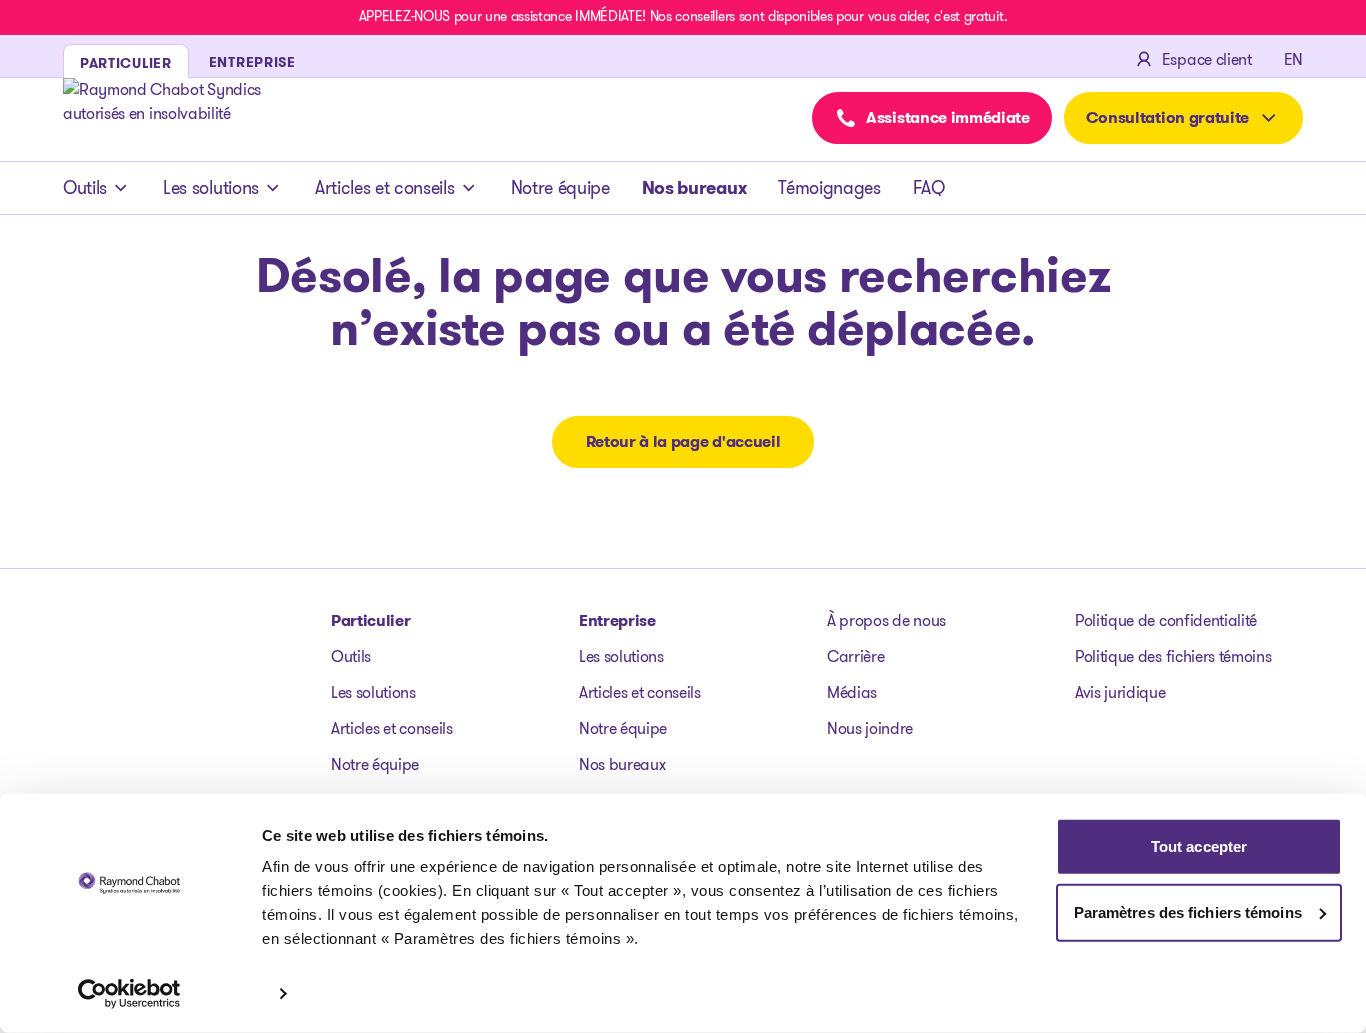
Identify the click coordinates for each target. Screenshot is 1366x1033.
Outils (85, 188)
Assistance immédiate (948, 117)
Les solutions (211, 188)
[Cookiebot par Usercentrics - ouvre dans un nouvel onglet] (129, 994)
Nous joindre (870, 728)
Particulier (370, 620)
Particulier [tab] (126, 63)
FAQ (929, 188)
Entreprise (617, 620)
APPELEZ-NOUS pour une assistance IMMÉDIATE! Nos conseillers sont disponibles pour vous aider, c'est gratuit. (683, 16)
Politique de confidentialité (1166, 620)
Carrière (855, 656)
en (1293, 59)
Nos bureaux (694, 188)
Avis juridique (1120, 692)
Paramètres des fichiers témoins (1188, 911)
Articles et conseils (385, 188)
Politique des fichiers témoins (1173, 656)
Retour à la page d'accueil (683, 441)
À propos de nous (886, 620)
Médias (852, 692)
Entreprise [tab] (252, 62)
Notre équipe (560, 188)
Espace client (1207, 59)
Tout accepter (1199, 846)
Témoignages (829, 188)
